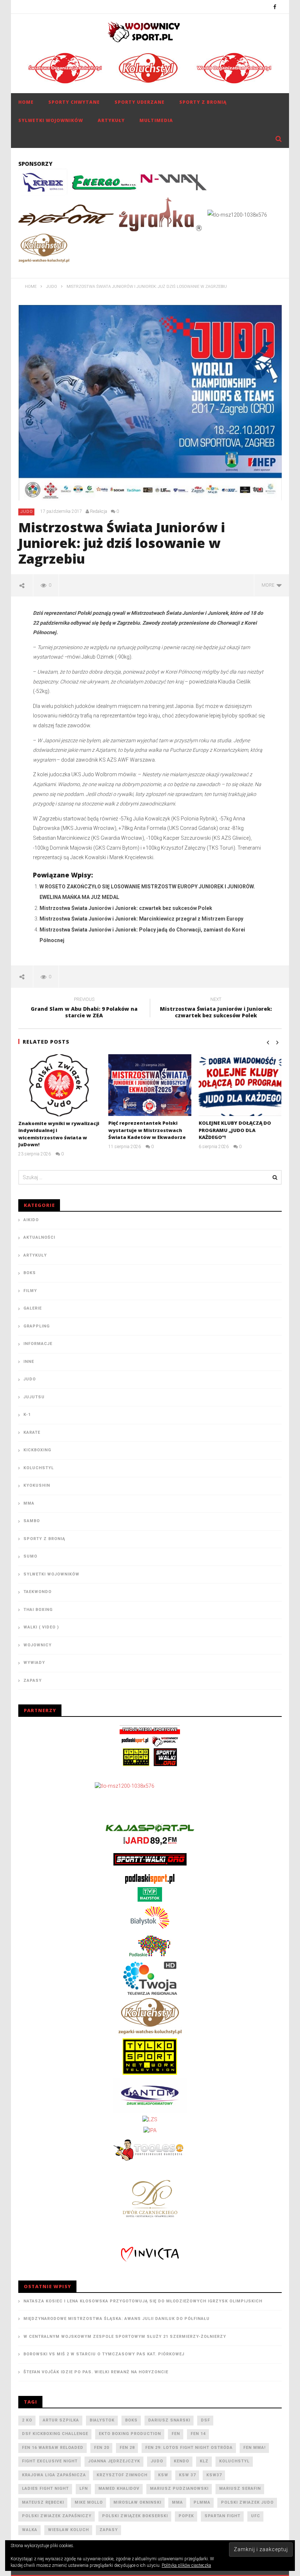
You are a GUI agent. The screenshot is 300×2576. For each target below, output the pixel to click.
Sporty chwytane (74, 102)
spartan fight (222, 2516)
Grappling (37, 1326)
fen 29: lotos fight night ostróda (189, 2448)
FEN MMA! (254, 2448)
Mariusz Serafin (240, 2489)
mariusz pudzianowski (179, 2489)
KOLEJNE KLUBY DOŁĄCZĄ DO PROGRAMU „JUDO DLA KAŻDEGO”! (235, 1130)
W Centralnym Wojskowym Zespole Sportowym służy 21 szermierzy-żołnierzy (125, 2337)
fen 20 (102, 2448)
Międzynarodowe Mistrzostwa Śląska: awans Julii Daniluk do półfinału (117, 2319)
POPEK (186, 2516)
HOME (26, 102)
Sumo (30, 1556)
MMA (29, 1503)
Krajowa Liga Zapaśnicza (54, 2475)
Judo (27, 512)
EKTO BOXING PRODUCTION (130, 2434)
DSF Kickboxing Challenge (55, 2434)
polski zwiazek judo (247, 2502)
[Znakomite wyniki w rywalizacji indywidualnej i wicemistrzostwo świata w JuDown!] (60, 1085)
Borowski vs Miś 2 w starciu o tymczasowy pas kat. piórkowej (104, 2354)
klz (204, 2461)
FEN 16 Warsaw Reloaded (53, 2448)
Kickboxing (37, 1450)
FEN (176, 2434)
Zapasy (33, 1681)
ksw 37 (187, 2475)
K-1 (27, 1415)
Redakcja (99, 511)
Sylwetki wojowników (51, 120)
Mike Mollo (89, 2502)
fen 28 (127, 2448)
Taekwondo (37, 1592)
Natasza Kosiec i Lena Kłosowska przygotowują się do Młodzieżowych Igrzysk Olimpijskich (143, 2301)
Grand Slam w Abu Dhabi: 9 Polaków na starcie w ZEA (84, 1009)
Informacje (38, 1344)
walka (30, 2530)
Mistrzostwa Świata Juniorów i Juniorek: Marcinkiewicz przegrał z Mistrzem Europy (141, 919)
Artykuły (111, 120)
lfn (84, 2489)
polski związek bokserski (135, 2516)
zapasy (109, 2530)
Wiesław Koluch (68, 2530)
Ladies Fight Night (45, 2489)
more (269, 585)
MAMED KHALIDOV (119, 2489)
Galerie (33, 1308)
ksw (163, 2475)
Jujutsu (34, 1397)
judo (157, 2461)
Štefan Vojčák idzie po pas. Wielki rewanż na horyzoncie (96, 2372)
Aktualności (39, 1237)
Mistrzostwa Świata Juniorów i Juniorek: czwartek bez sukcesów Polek (126, 908)
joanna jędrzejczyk (114, 2461)
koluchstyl (234, 2461)
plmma (202, 2502)
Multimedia (156, 120)
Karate (32, 1432)
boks (131, 2420)
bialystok (102, 2420)
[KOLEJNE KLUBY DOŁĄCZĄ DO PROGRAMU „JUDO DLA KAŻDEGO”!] (240, 1085)
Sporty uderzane (140, 102)
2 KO (27, 2420)
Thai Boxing (38, 1610)
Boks (30, 1273)
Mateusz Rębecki (43, 2502)
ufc (256, 2516)
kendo (181, 2461)
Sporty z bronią (203, 102)
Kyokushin (37, 1485)
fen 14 (198, 2434)
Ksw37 (214, 2475)
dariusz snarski (169, 2420)
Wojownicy (37, 1645)
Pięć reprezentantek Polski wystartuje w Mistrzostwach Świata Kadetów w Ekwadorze (147, 1130)
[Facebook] (275, 7)
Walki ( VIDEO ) (41, 1627)
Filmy (30, 1291)
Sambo (32, 1521)
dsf (205, 2420)
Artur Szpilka (61, 2420)
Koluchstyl (39, 1468)
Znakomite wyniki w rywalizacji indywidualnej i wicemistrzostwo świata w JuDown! (59, 1134)
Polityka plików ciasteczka (186, 2565)
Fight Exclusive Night (50, 2461)
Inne (29, 1362)
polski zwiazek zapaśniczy (57, 2516)
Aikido (31, 1220)
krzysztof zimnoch (122, 2475)
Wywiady (34, 1663)
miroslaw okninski (137, 2502)
